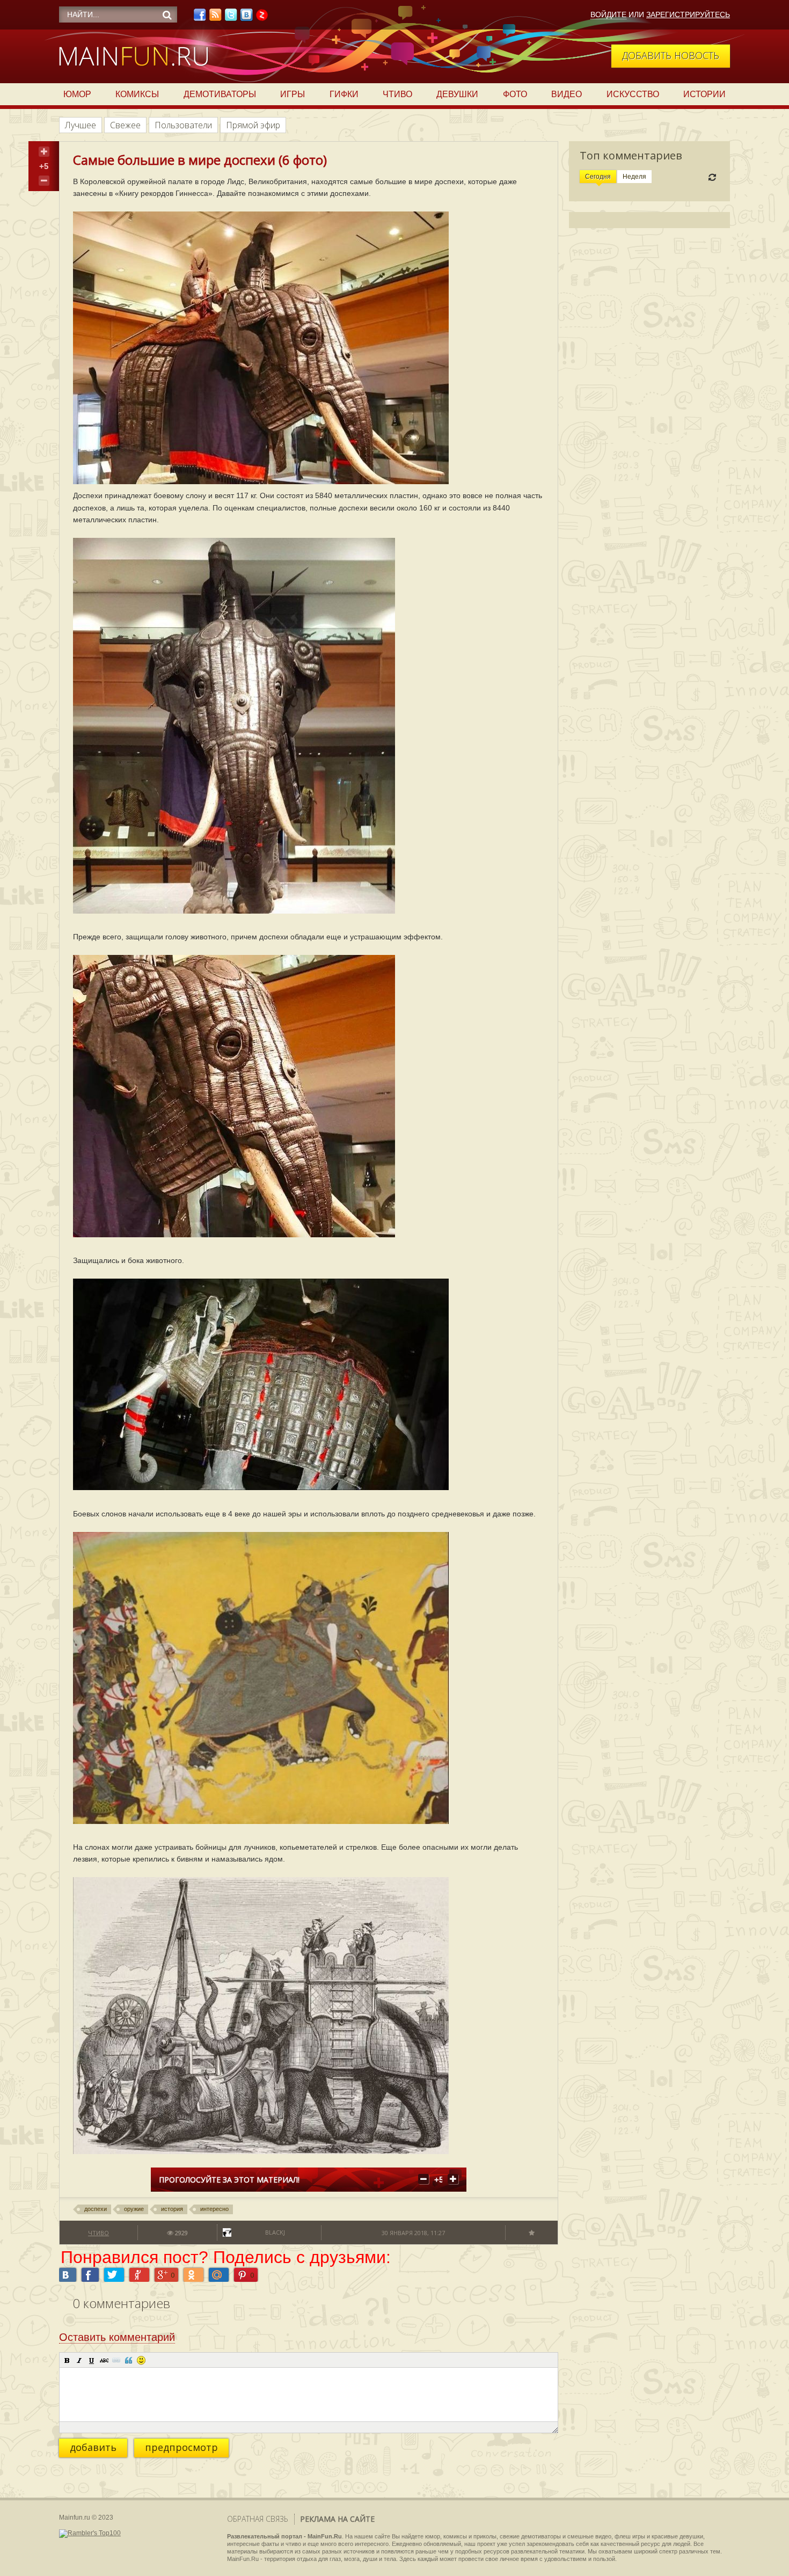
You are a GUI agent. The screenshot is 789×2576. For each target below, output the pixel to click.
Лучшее (81, 125)
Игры (293, 94)
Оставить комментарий (117, 2337)
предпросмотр (181, 2447)
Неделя (634, 177)
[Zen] (262, 18)
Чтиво (397, 94)
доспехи (96, 2209)
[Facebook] (200, 18)
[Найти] (167, 15)
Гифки (344, 94)
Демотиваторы (220, 94)
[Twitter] (231, 18)
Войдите (608, 14)
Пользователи (183, 125)
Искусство (633, 94)
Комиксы (137, 94)
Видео (567, 94)
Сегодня (598, 177)
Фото (515, 94)
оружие (134, 2209)
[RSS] (215, 18)
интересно (214, 2209)
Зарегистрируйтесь (688, 14)
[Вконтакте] (246, 18)
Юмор (77, 94)
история (172, 2209)
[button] (67, 2360)
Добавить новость (671, 55)
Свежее (125, 125)
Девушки (457, 94)
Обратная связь (258, 2519)
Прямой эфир (253, 125)
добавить (93, 2447)
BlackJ (275, 2232)
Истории (704, 94)
